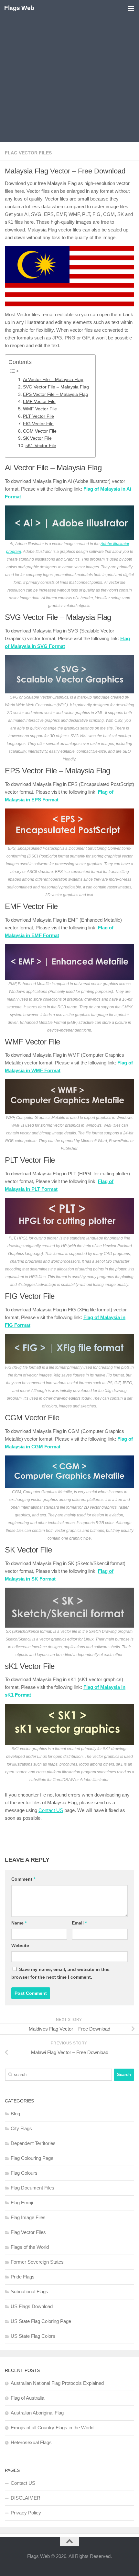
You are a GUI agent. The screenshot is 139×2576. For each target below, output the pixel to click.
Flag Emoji (22, 2203)
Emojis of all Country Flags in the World (52, 2428)
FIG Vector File (38, 424)
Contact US (51, 1810)
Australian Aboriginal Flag (37, 2413)
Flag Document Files (32, 2188)
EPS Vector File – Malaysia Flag (56, 394)
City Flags (21, 2128)
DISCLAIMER (26, 2498)
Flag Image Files (28, 2217)
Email (79, 1923)
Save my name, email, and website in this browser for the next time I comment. (60, 1973)
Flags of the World (30, 2247)
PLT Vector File (38, 416)
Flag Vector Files (28, 153)
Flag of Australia (27, 2398)
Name (19, 1923)
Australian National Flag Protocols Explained (57, 2383)
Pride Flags (23, 2277)
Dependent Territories (33, 2143)
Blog (15, 2114)
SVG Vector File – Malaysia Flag (56, 387)
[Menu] (131, 8)
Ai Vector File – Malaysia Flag (53, 380)
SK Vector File (37, 438)
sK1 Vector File (41, 446)
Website (20, 1945)
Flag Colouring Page (32, 2158)
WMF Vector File (40, 409)
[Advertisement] (69, 73)
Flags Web (19, 8)
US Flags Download (32, 2306)
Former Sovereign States (37, 2262)
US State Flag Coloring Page (41, 2321)
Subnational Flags (29, 2292)
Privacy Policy (26, 2513)
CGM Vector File (40, 431)
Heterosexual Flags (31, 2442)
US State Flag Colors (33, 2336)
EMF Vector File (39, 402)
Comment (23, 1879)
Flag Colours (24, 2173)
